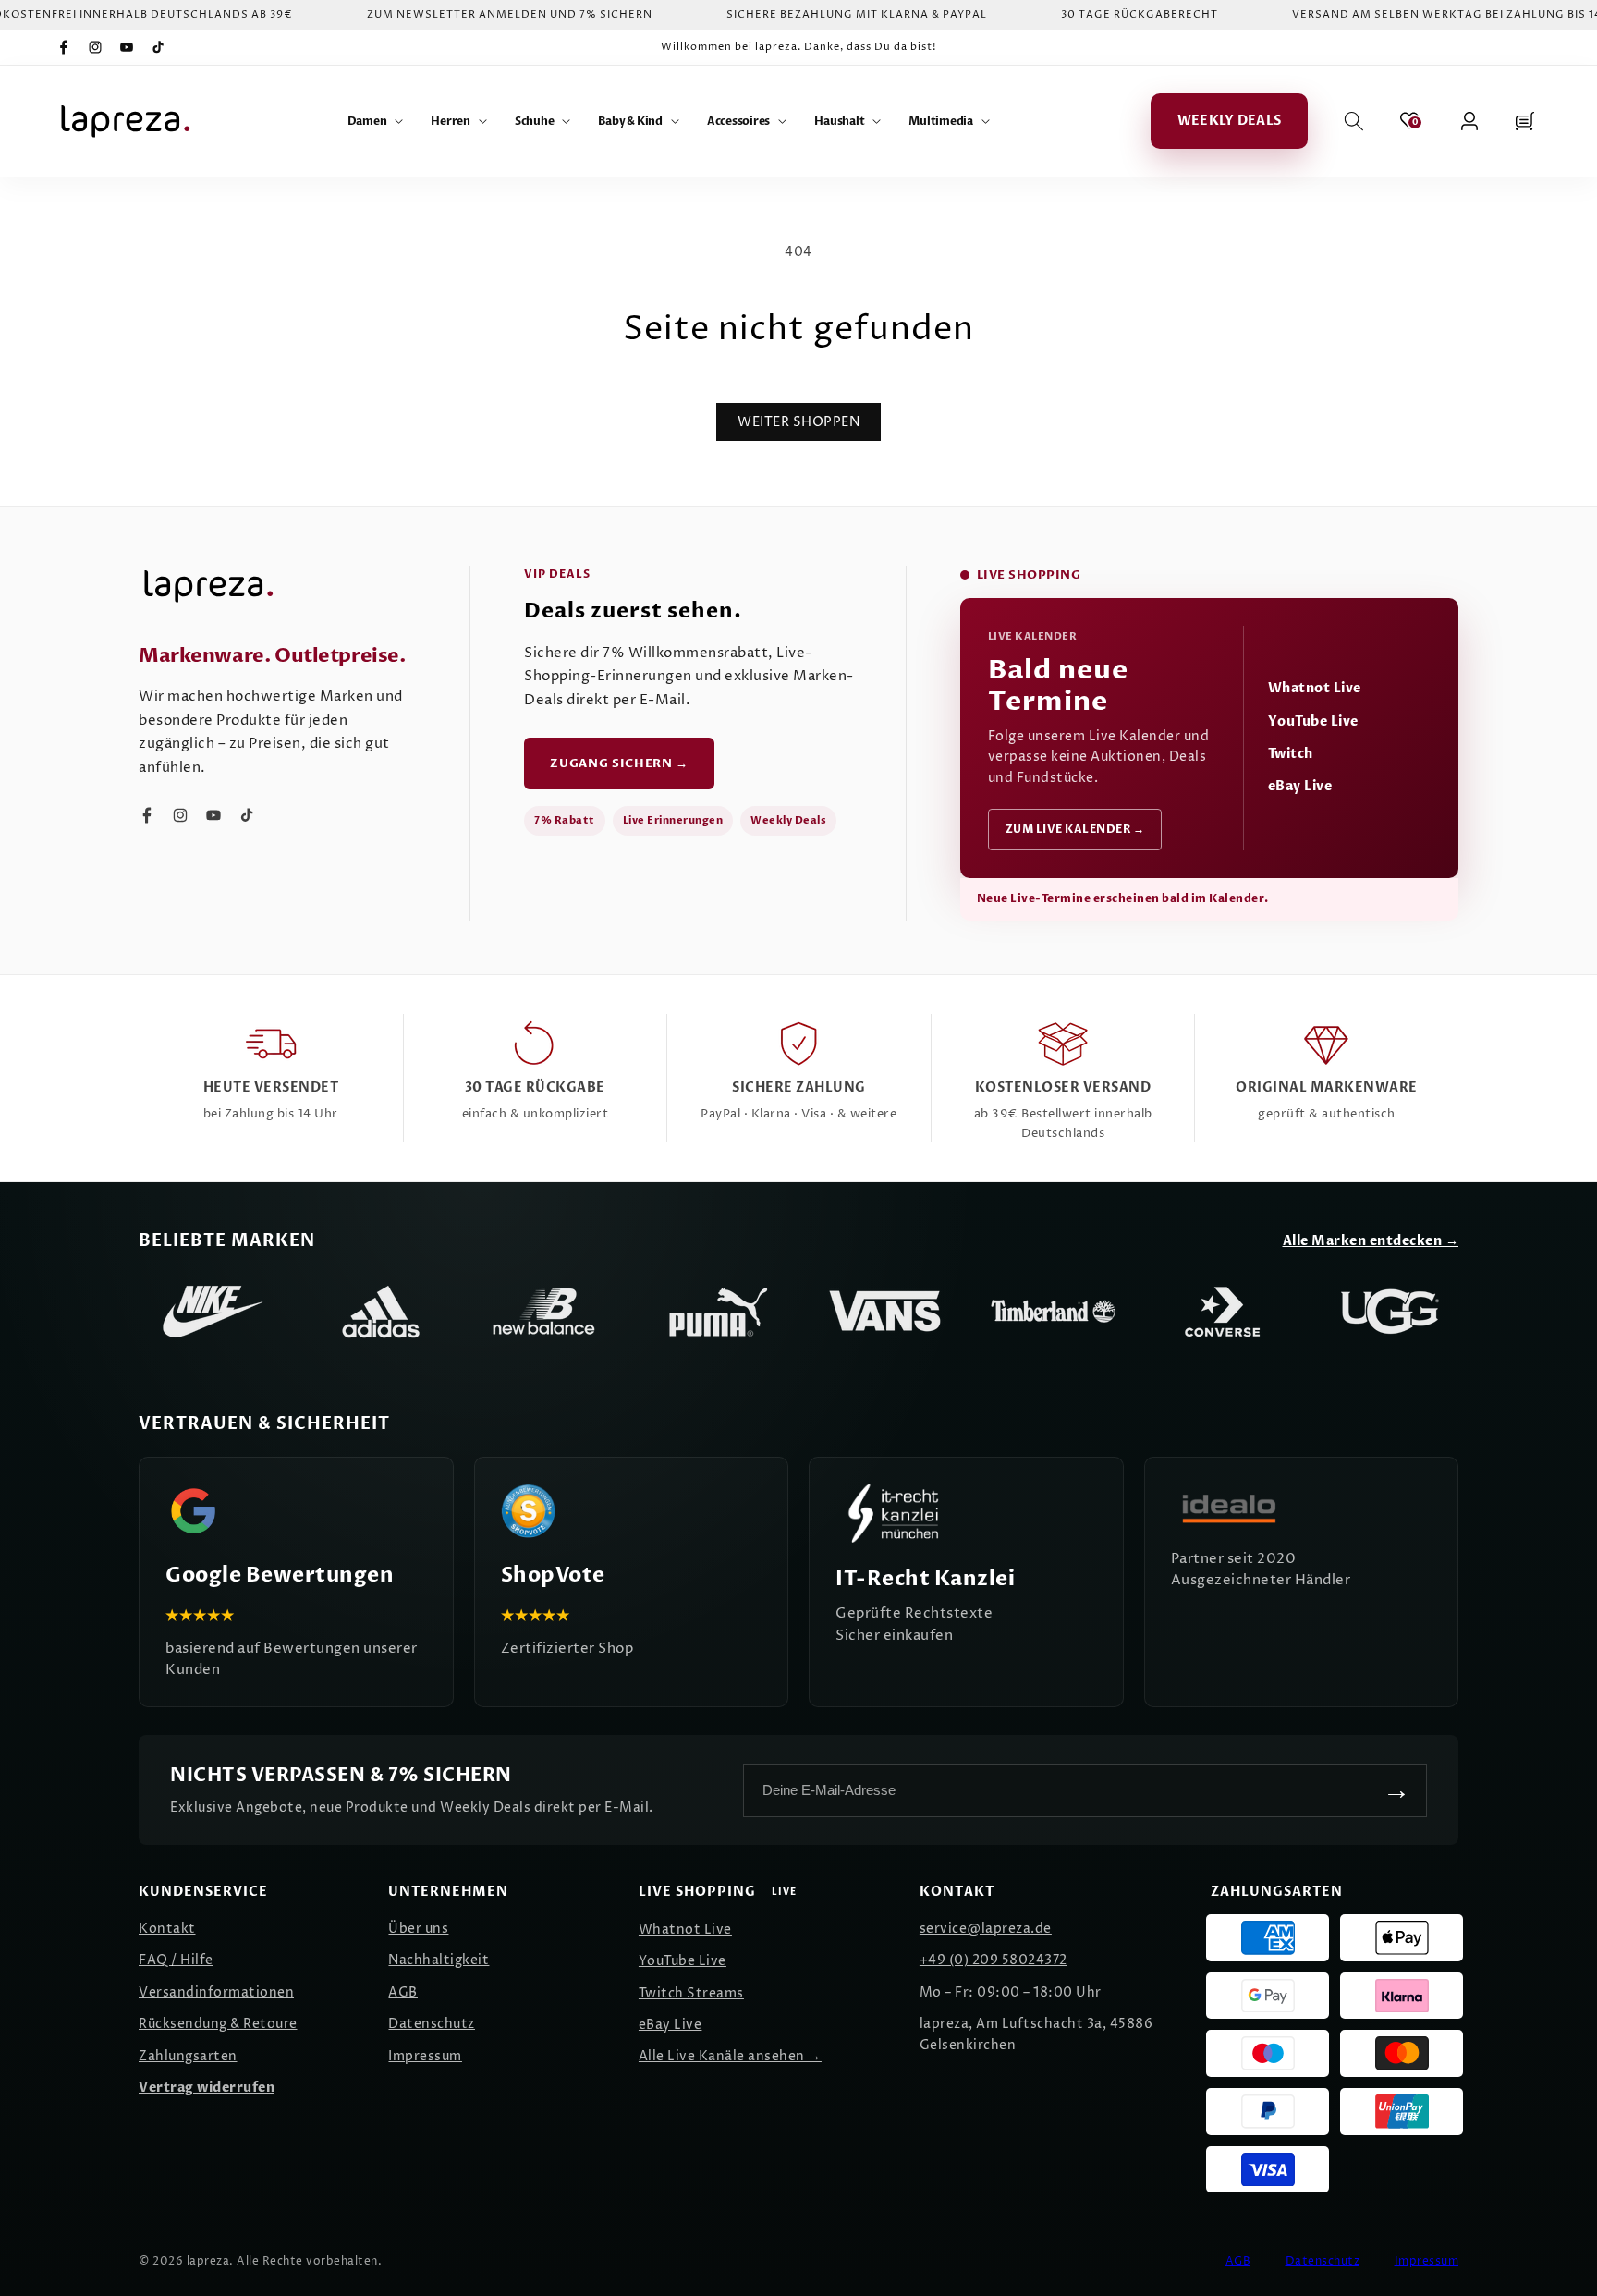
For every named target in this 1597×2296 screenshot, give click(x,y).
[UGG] (1390, 1312)
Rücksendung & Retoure (218, 2024)
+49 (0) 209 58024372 (994, 1960)
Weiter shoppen (798, 422)
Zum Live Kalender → (1075, 829)
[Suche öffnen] (1354, 121)
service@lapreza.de (986, 1929)
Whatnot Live (1315, 688)
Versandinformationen (216, 1992)
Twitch (1291, 754)
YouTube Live (1313, 721)
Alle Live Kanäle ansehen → (730, 2056)
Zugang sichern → (619, 763)
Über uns (418, 1929)
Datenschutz (432, 2024)
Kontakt (167, 1929)
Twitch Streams (691, 1993)
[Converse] (1222, 1312)
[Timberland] (1054, 1312)
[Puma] (717, 1312)
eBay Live (1300, 786)
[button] (376, 121)
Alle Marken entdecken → (1371, 1241)
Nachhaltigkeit (439, 1960)
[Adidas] (381, 1312)
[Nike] (213, 1312)
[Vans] (885, 1312)
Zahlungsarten (188, 2056)
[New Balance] (549, 1312)
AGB (403, 1992)
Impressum (425, 2056)
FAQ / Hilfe (176, 1960)
